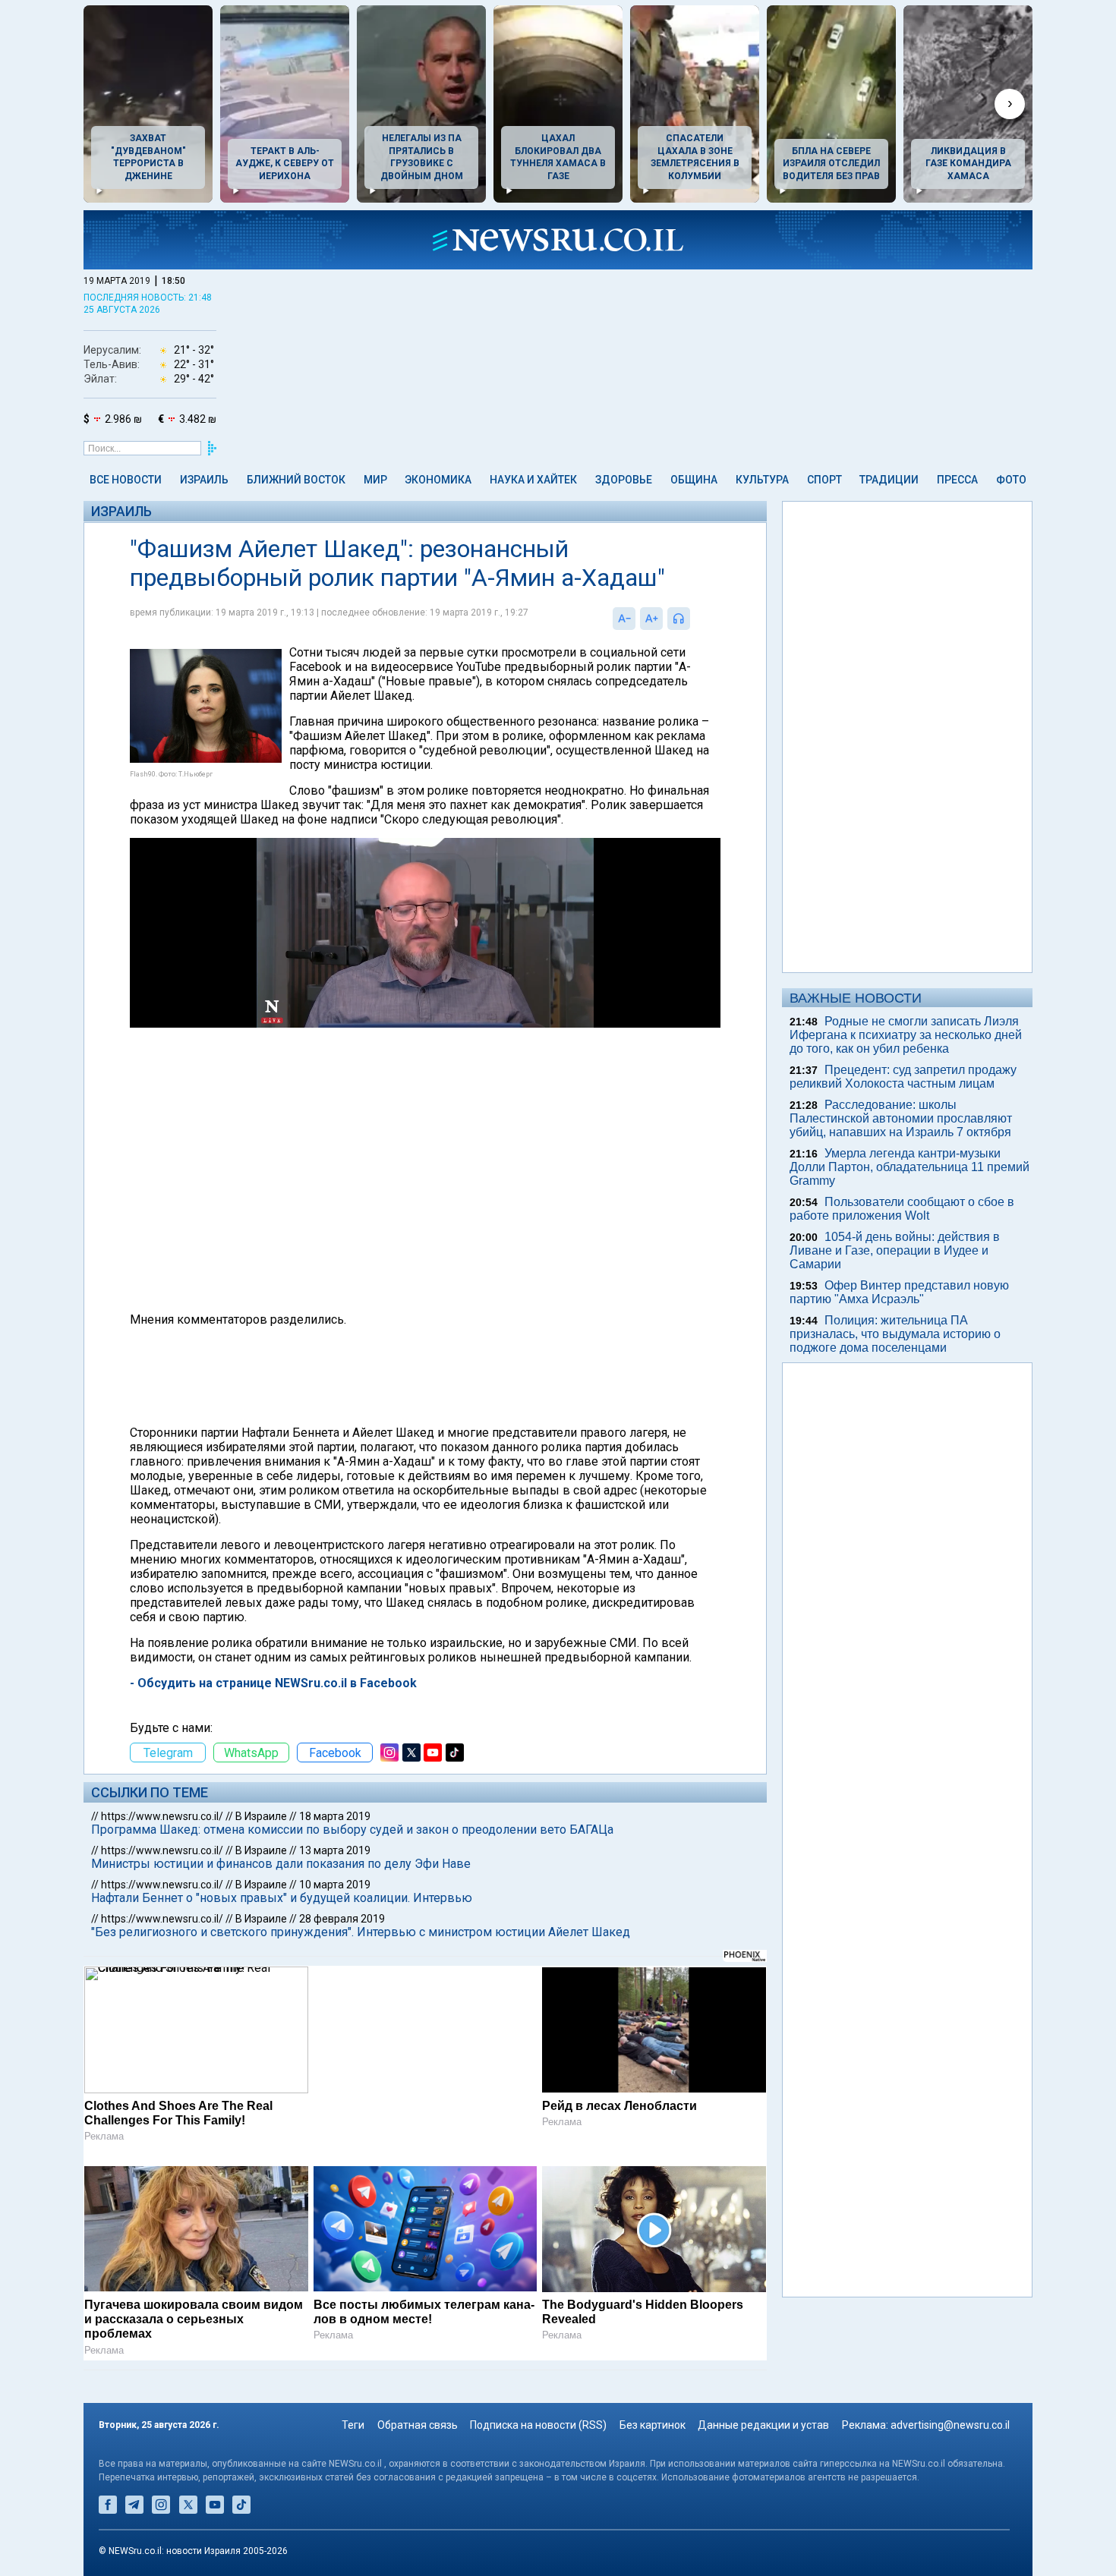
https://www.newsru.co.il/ (162, 1816)
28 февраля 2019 (342, 1919)
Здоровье (624, 480)
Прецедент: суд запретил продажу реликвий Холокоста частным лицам (903, 1077)
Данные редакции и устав (763, 2425)
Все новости (126, 480)
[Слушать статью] (694, 619)
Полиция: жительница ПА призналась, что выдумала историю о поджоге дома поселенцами (895, 1334)
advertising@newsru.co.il (950, 2425)
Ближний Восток (296, 480)
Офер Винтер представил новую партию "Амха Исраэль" (899, 1292)
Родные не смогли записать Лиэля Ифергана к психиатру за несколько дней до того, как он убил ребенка (906, 1035)
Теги (353, 2425)
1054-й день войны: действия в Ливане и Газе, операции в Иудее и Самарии (895, 1250)
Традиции (889, 480)
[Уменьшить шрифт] (624, 619)
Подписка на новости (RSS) (538, 2425)
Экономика (438, 480)
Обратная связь (418, 2425)
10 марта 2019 (335, 1885)
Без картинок (653, 2425)
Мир (375, 480)
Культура (762, 480)
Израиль (204, 480)
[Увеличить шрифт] (651, 619)
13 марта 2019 (335, 1850)
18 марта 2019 (335, 1816)
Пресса (957, 480)
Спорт (824, 480)
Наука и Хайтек (533, 480)
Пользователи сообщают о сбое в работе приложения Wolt (902, 1209)
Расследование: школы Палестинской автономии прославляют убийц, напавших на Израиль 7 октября (901, 1118)
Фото (1011, 480)
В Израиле (261, 1816)
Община (694, 480)
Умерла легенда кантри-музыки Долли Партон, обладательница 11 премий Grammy (910, 1167)
